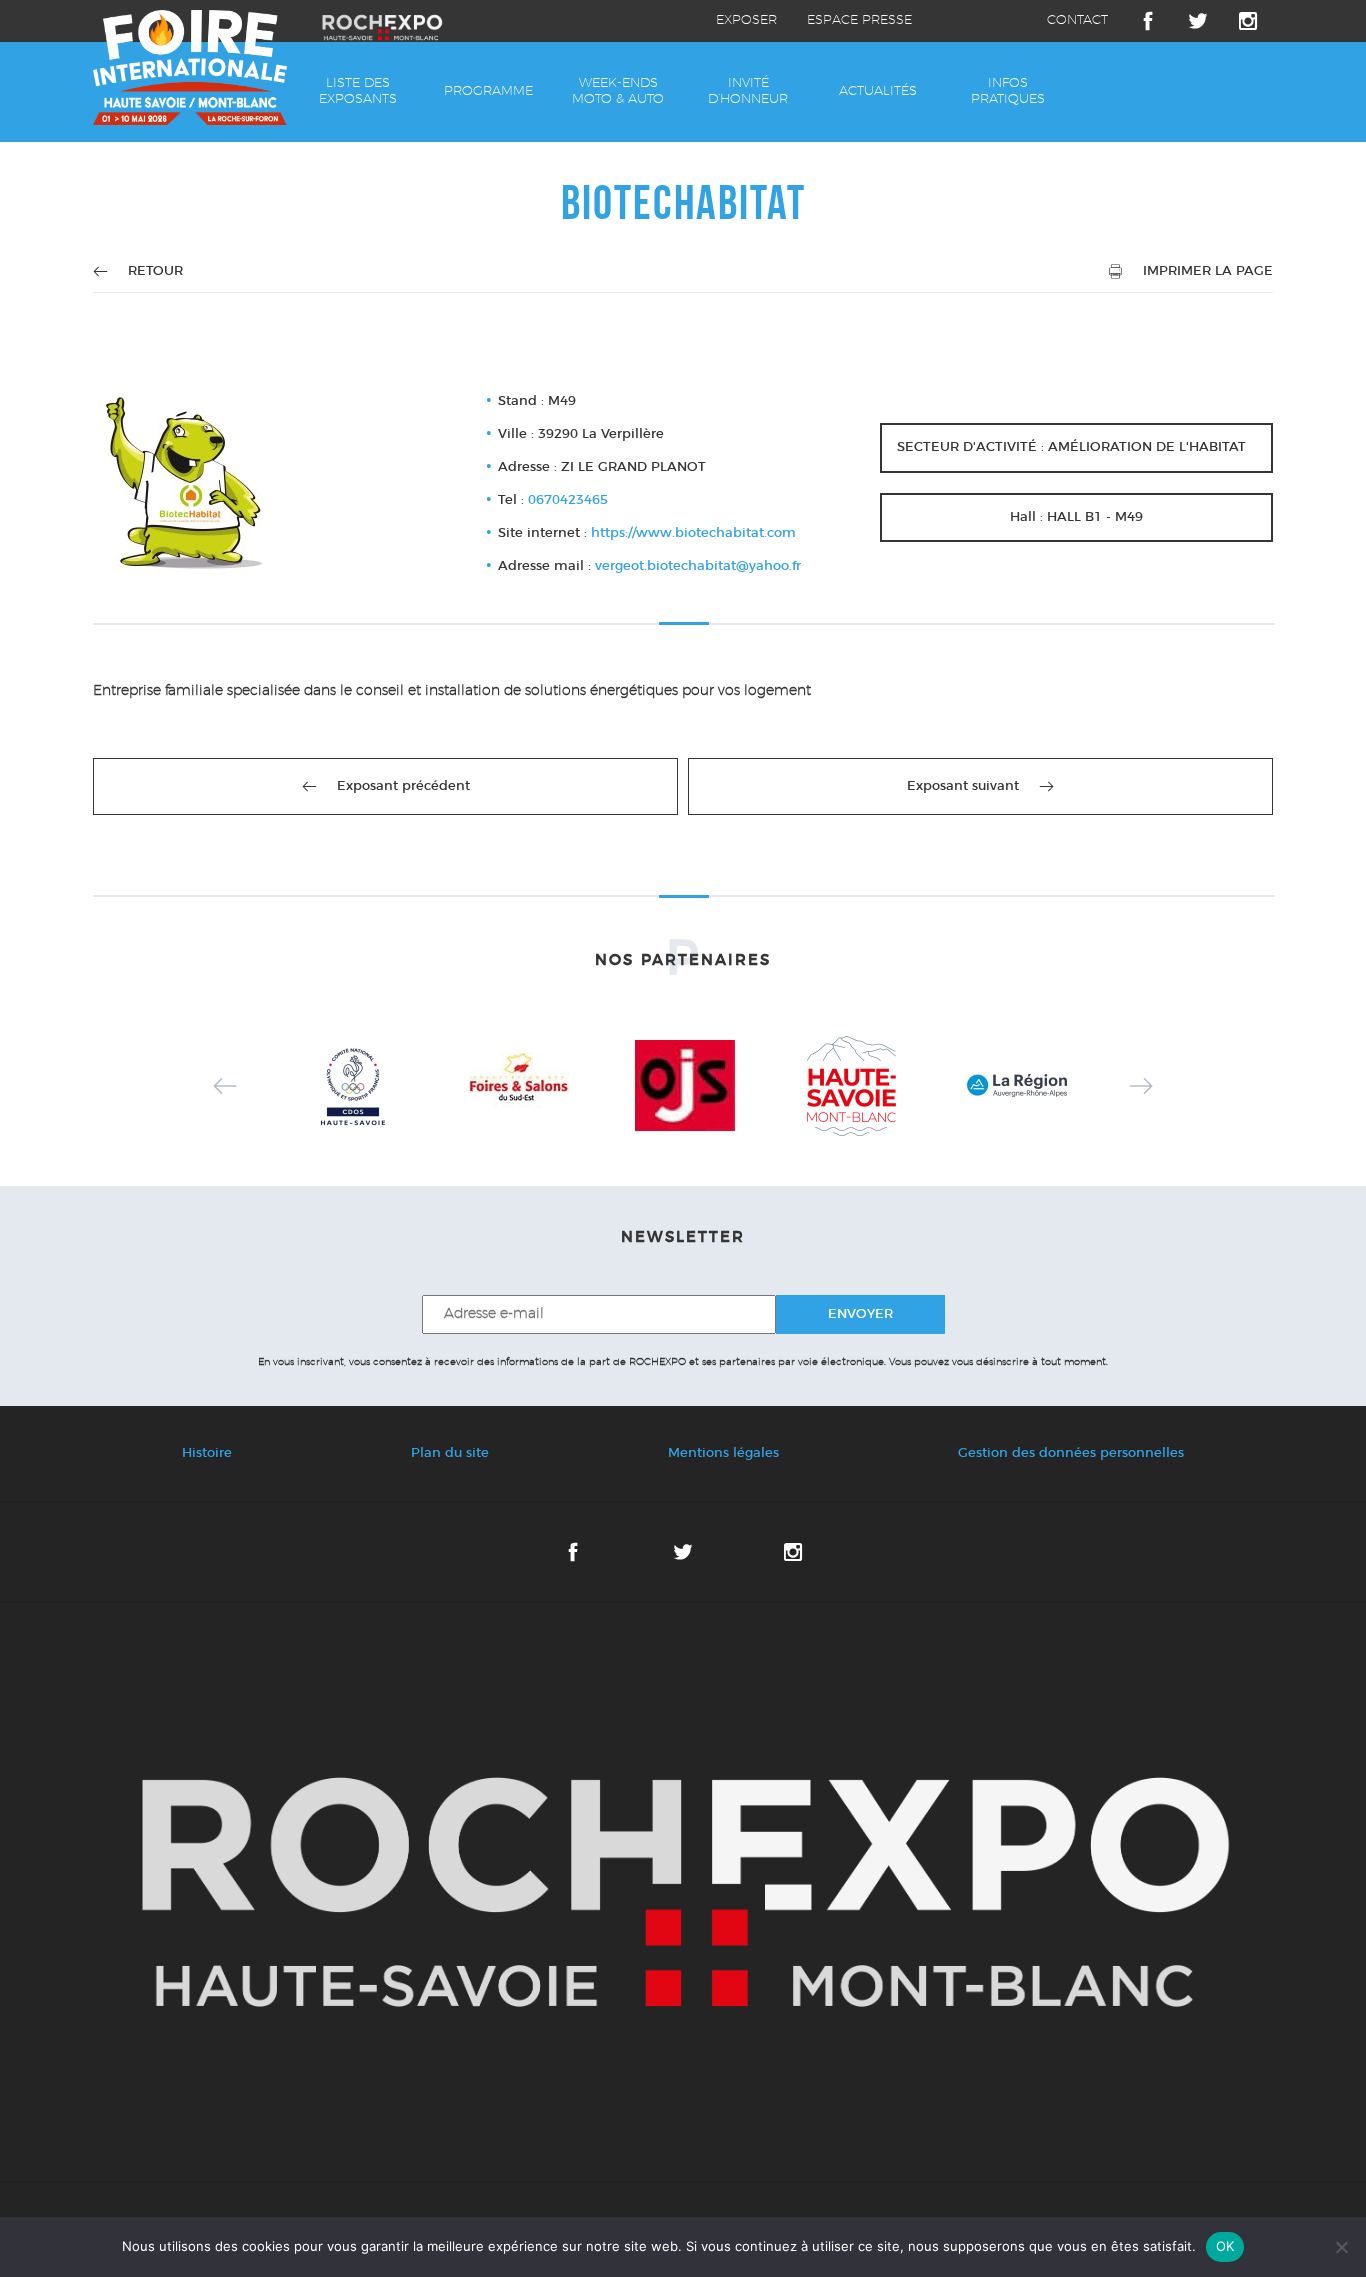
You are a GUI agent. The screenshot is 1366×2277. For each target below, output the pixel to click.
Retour (155, 271)
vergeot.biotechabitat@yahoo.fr (698, 566)
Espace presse (859, 20)
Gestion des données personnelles (1071, 1453)
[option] (353, 1086)
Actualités (878, 91)
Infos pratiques (1008, 91)
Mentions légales (723, 1453)
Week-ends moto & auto (618, 91)
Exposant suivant (963, 786)
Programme (488, 91)
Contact (1077, 20)
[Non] (1341, 2247)
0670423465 (568, 500)
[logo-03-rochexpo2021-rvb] (683, 1892)
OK (1225, 2246)
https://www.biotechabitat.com (693, 533)
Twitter (1198, 21)
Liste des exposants (358, 91)
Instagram (1248, 21)
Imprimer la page (1208, 271)
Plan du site (450, 1453)
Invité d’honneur (748, 91)
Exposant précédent (403, 786)
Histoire (207, 1453)
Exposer (746, 20)
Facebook (1148, 21)
